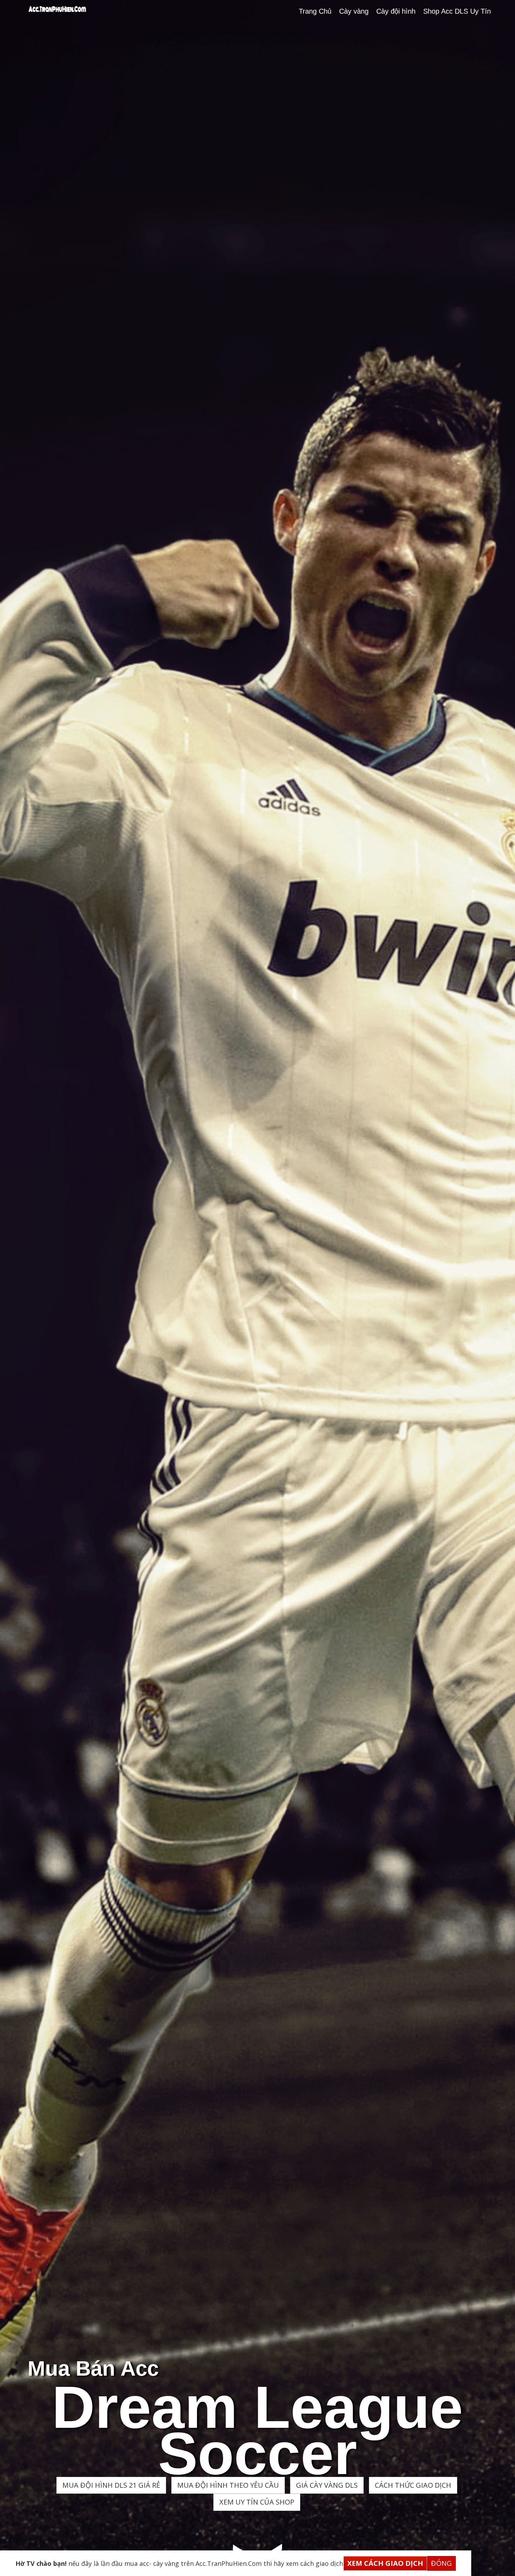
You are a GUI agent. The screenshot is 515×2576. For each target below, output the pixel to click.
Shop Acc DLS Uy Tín (457, 11)
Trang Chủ (315, 11)
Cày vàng (354, 11)
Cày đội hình (396, 11)
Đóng (441, 2563)
